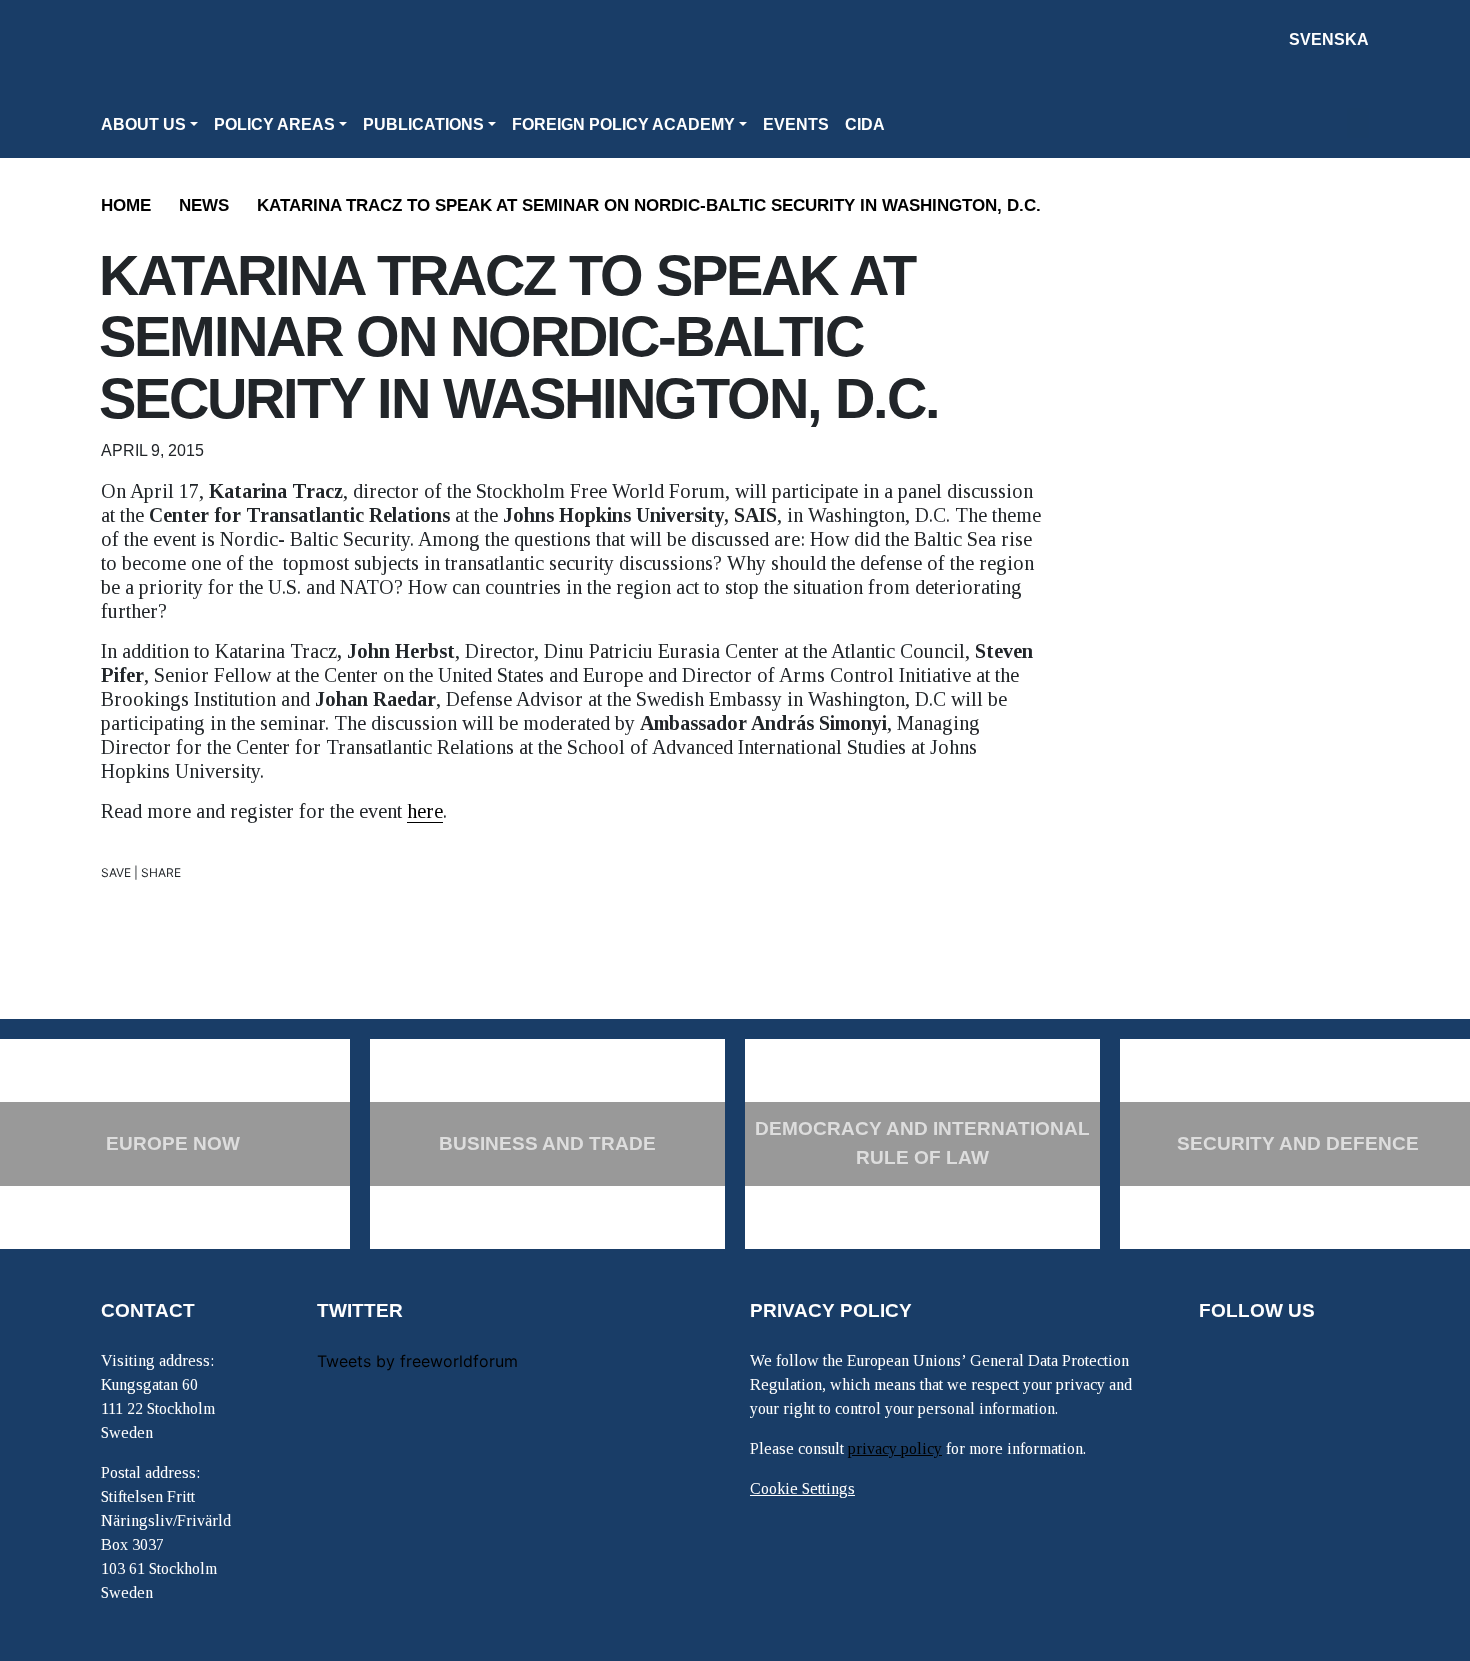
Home (126, 205)
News (204, 205)
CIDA (865, 124)
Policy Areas (274, 124)
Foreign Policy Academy (623, 124)
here (425, 811)
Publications (423, 124)
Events (796, 124)
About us (143, 124)
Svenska (1329, 39)
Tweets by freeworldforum (417, 1361)
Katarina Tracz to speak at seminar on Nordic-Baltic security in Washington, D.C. (649, 205)
